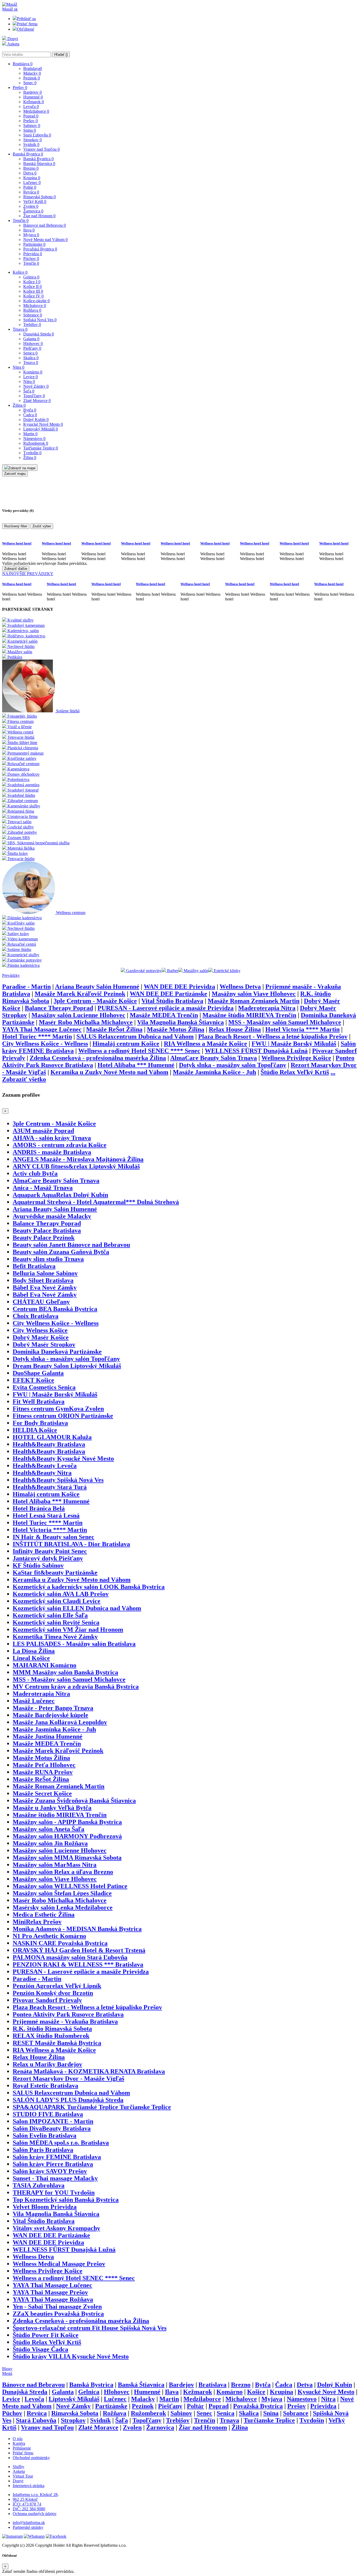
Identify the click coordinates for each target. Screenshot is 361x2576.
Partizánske (34, 244)
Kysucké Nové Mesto (43, 424)
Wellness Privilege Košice (296, 1058)
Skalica (31, 358)
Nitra (18, 367)
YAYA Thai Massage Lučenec (42, 1029)
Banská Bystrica (28, 154)
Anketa (13, 44)
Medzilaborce (36, 111)
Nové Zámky (36, 386)
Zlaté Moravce (37, 401)
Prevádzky (11, 975)
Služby (18, 2467)
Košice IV (33, 296)
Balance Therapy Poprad (59, 1008)
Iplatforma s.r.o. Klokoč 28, (36, 2495)
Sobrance (33, 315)
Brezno (31, 168)
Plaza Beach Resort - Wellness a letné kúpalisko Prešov (273, 1036)
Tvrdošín (32, 453)
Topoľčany (34, 396)
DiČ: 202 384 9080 (29, 2509)
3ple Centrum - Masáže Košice (95, 1001)
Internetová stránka (29, 2486)
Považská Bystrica (40, 249)
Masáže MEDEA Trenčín (164, 1015)
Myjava (31, 235)
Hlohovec (33, 344)
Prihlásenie (22, 2448)
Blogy (7, 2369)
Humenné (33, 97)
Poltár (30, 187)
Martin (30, 434)
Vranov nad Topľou (41, 149)
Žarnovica (33, 211)
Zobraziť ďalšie (16, 569)
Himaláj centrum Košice (126, 1044)
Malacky (32, 73)
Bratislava (23, 64)
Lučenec (32, 183)
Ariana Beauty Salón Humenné (97, 987)
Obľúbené (26, 29)
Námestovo (34, 439)
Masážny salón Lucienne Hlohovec (78, 1015)
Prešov (20, 87)
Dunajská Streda (39, 334)
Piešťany (32, 348)
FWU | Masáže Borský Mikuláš (294, 1044)
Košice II (33, 287)
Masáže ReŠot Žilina (114, 1029)
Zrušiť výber (42, 526)
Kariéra (19, 2443)
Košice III (33, 291)
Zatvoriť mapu (15, 474)
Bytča (30, 410)
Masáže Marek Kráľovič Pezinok (80, 994)
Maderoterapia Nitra (267, 1008)
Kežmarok (34, 102)
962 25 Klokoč (25, 2499)
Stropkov (33, 140)
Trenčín (21, 221)
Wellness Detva (240, 987)
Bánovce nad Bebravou (45, 225)
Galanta (31, 339)
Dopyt (12, 39)
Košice (20, 272)
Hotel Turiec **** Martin (37, 1036)
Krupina (32, 178)
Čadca (30, 415)
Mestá (7, 2373)
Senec (30, 83)
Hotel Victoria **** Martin (302, 1029)
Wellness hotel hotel (17, 543)
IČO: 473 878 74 (27, 2504)
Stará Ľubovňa (37, 135)
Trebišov (32, 325)
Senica (30, 353)
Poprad (31, 116)
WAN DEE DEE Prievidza (179, 987)
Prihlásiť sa (26, 19)
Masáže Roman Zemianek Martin (254, 1001)
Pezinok (32, 78)
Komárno (33, 372)
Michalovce (35, 306)
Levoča (31, 106)
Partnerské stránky (28, 2527)
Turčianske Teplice (41, 448)
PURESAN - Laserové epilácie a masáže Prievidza (166, 1008)
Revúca (31, 192)
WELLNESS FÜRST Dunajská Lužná (256, 1051)
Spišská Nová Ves (40, 320)
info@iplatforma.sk (29, 2523)
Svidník (31, 145)
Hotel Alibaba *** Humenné (136, 1065)
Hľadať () (61, 55)
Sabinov (32, 126)
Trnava (20, 329)
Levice (31, 377)
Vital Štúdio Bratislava (172, 1001)
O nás (18, 2439)
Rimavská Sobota (40, 197)
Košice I (32, 282)
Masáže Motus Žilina (176, 1029)
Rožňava (32, 310)
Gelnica (31, 277)
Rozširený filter (16, 526)
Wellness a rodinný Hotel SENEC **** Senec (139, 1051)
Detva (30, 173)
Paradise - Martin (26, 987)
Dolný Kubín (36, 420)
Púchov (31, 259)
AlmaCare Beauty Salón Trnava (214, 1058)
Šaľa (29, 391)
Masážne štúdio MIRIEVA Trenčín (249, 1015)
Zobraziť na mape (22, 468)
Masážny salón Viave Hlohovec (254, 994)
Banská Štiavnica (39, 164)
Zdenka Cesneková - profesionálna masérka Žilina (98, 1058)
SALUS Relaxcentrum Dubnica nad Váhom (135, 1036)
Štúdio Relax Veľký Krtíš (295, 1072)
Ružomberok (36, 443)
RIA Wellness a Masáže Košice (205, 1044)
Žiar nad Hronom (39, 216)
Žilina (19, 405)
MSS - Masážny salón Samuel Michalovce (285, 1022)
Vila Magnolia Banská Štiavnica (181, 1022)
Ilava (29, 230)
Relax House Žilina (235, 1029)
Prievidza (33, 254)
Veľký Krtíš (35, 202)
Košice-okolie (36, 301)
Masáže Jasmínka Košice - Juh (214, 1072)
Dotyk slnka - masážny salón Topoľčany (233, 1065)
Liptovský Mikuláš (41, 429)
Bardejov (33, 92)
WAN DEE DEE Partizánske (168, 994)
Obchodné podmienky (31, 2458)
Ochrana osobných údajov (35, 2514)
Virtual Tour (23, 2476)
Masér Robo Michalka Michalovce (86, 1022)
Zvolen (31, 206)
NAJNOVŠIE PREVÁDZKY (28, 574)
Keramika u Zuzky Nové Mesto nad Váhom (109, 1072)
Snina (30, 130)
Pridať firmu (27, 24)
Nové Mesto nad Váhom (45, 240)
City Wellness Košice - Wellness (45, 1044)
